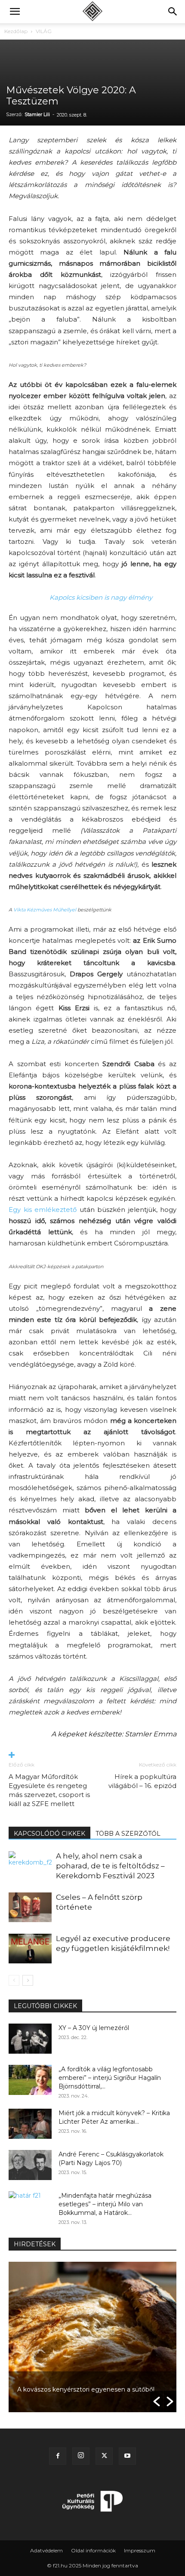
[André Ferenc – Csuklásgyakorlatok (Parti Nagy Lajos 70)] (30, 2165)
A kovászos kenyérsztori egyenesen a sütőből (86, 2389)
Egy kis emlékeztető (43, 1210)
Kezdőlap (16, 31)
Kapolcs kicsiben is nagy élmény (101, 597)
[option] (92, 2337)
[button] (15, 12)
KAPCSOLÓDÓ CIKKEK (49, 1834)
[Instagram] (81, 2456)
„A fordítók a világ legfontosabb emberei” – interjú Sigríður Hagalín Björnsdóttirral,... (110, 2078)
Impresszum (140, 2550)
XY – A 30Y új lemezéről (94, 2028)
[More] (92, 1756)
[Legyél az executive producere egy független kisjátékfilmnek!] (30, 1949)
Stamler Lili (37, 114)
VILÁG (44, 31)
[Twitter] (104, 2456)
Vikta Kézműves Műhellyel (45, 910)
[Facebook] (58, 2456)
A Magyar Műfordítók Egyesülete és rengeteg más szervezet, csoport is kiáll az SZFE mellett (49, 1790)
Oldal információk (93, 2550)
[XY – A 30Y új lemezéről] (30, 2039)
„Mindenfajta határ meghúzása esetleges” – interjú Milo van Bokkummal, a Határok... (105, 2204)
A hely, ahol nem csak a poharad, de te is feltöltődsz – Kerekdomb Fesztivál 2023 (110, 1866)
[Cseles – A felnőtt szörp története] (30, 1907)
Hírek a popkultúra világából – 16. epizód (142, 1781)
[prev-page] (14, 1980)
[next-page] (28, 1980)
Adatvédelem (46, 2550)
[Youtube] (127, 2456)
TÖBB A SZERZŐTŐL (128, 1834)
